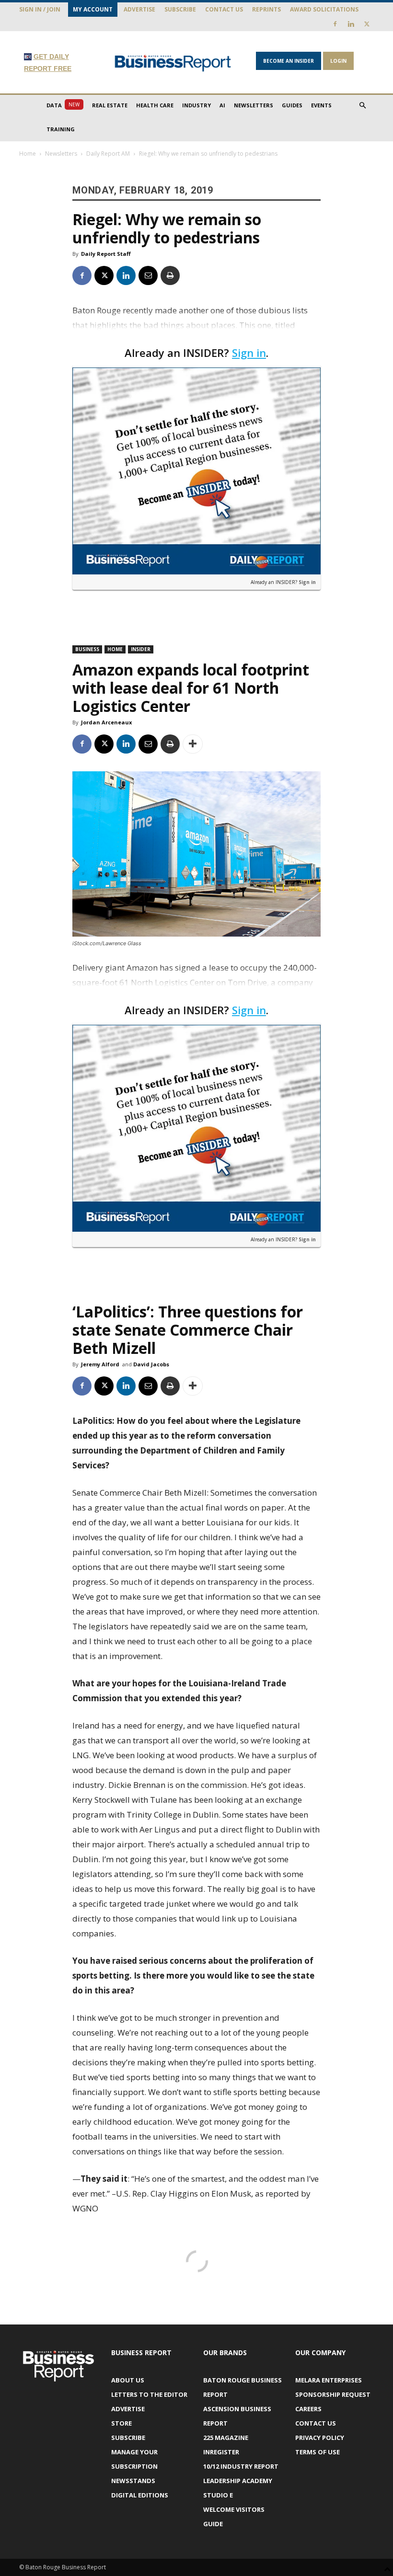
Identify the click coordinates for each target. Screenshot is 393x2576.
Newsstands (133, 2481)
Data (63, 105)
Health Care (155, 105)
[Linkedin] (351, 24)
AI (222, 105)
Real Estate (110, 105)
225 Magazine (226, 2438)
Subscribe (180, 9)
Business (87, 649)
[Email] (148, 275)
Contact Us (224, 9)
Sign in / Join (40, 9)
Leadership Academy (238, 2481)
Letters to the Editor (149, 2394)
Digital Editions (140, 2495)
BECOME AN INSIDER (289, 61)
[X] (367, 24)
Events (321, 105)
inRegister (221, 2452)
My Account (93, 9)
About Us (128, 2380)
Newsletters (254, 105)
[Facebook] (335, 24)
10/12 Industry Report (241, 2466)
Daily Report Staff (106, 254)
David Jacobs (151, 1364)
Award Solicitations (324, 9)
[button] (362, 106)
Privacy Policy (320, 2438)
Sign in (249, 353)
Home (28, 154)
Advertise (139, 9)
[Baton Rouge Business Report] (173, 63)
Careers (308, 2409)
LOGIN (338, 61)
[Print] (170, 275)
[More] (193, 744)
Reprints (266, 9)
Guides (292, 105)
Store (121, 2423)
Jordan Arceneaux (106, 722)
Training (61, 129)
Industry (196, 105)
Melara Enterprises (329, 2380)
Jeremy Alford (100, 1364)
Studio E (218, 2495)
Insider (141, 649)
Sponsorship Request (333, 2394)
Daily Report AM (108, 154)
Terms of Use (318, 2452)
